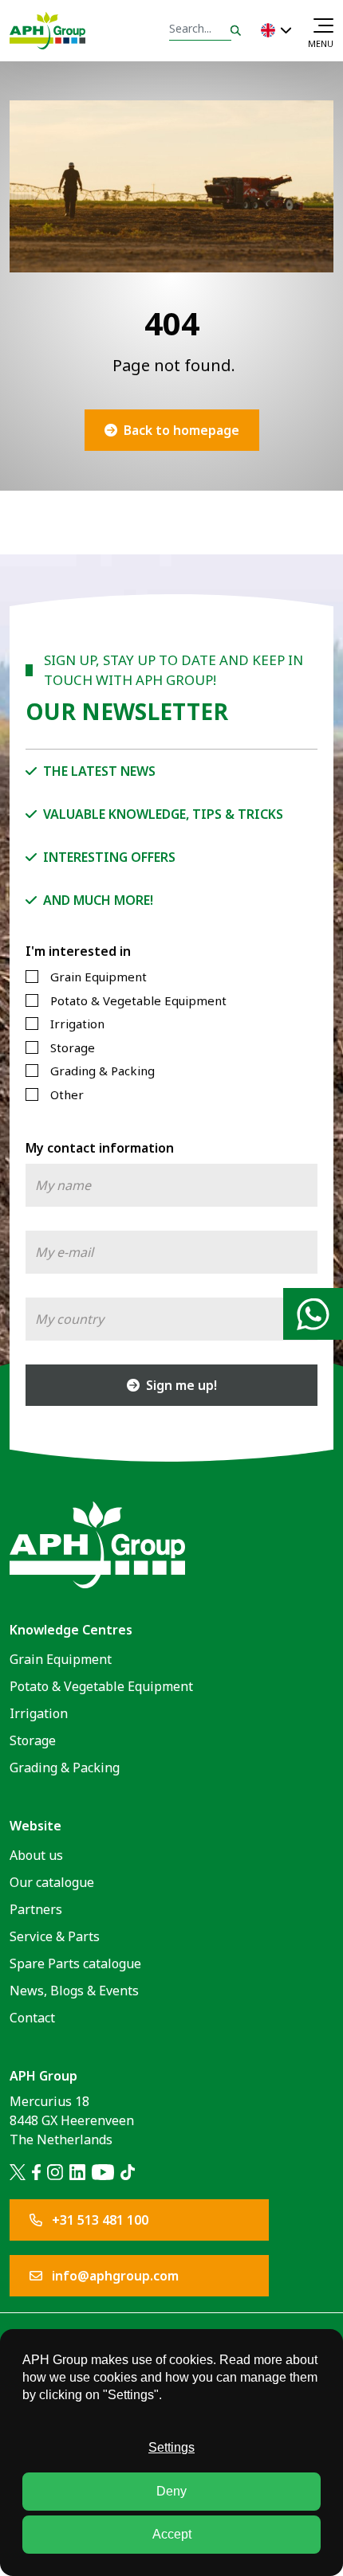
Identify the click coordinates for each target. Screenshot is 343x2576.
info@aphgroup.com (114, 2276)
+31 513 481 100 (99, 2220)
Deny (171, 2491)
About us (36, 1855)
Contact (32, 2018)
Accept (172, 2534)
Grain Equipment (99, 977)
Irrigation (77, 1024)
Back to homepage (181, 430)
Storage (73, 1047)
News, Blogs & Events (74, 1991)
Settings (171, 2447)
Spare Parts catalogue (75, 1963)
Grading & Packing (103, 1071)
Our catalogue (52, 1882)
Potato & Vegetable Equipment (138, 1000)
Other (67, 1094)
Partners (36, 1909)
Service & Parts (55, 1936)
